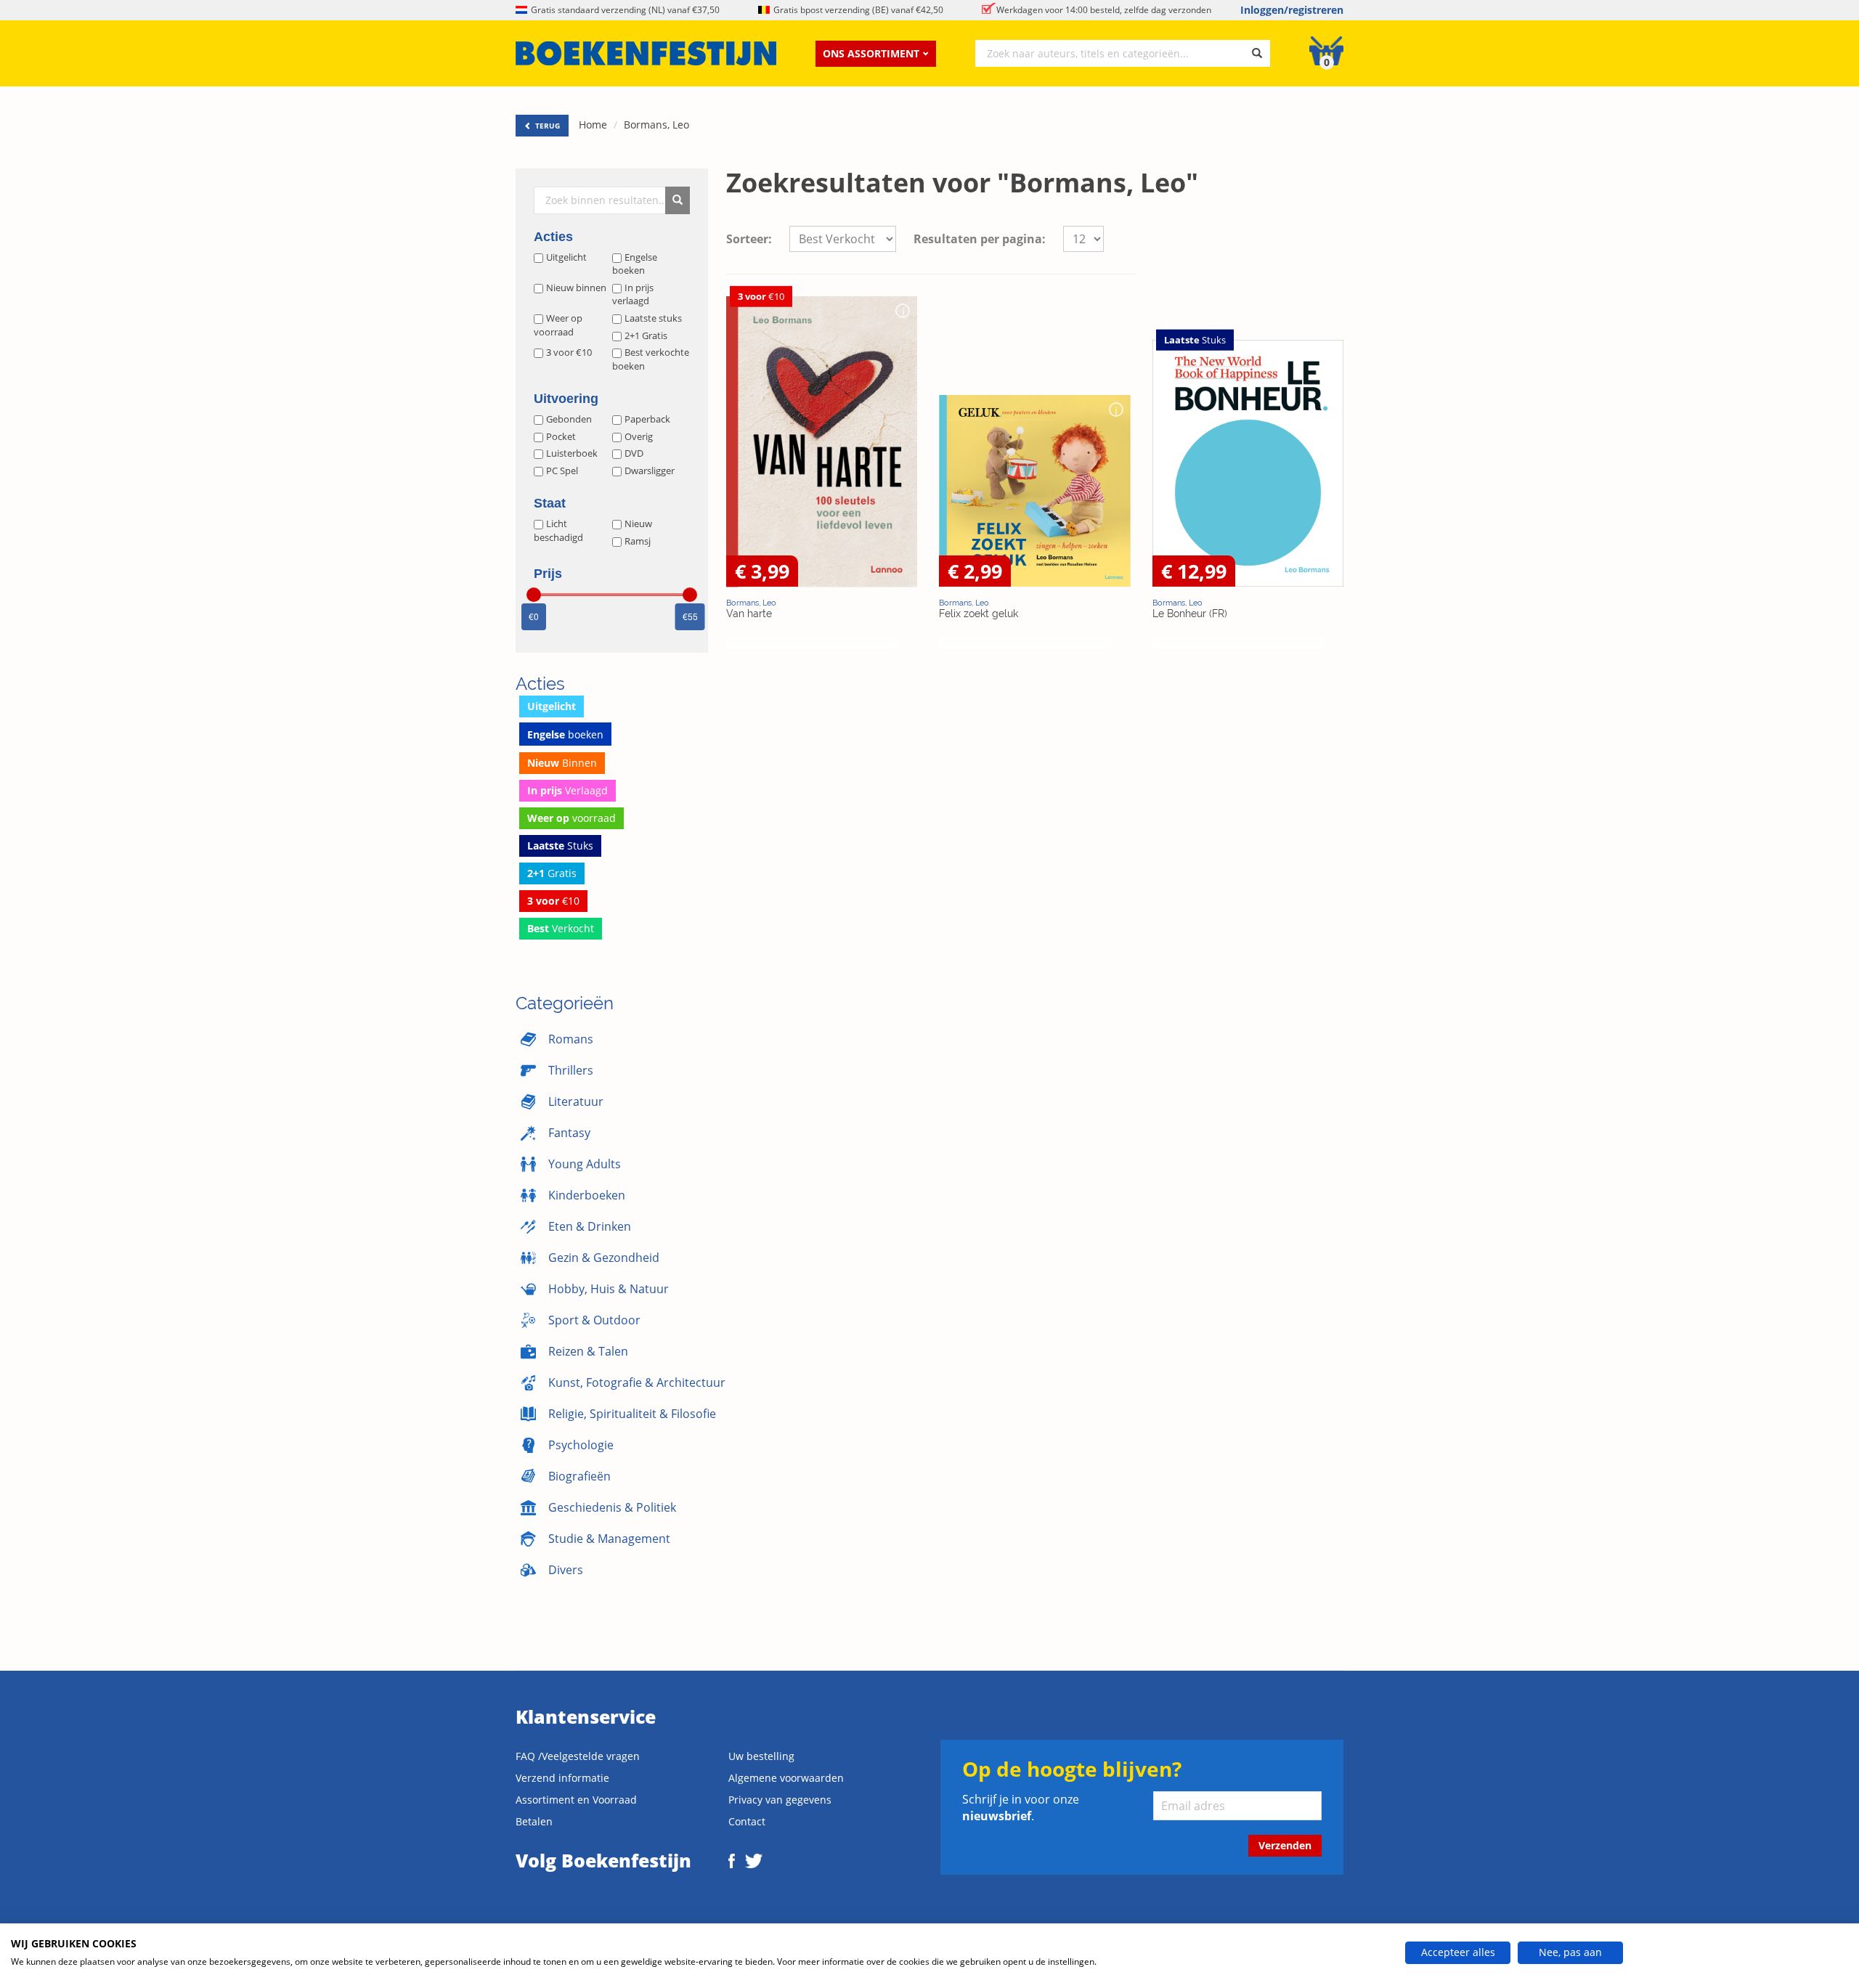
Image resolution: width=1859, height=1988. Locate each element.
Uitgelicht (566, 257)
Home (593, 125)
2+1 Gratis (646, 335)
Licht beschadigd (558, 530)
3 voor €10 (569, 352)
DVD (634, 453)
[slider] (534, 595)
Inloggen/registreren (1292, 10)
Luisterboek (572, 453)
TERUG (546, 126)
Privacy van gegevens (780, 1800)
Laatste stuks (653, 318)
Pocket (561, 436)
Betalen (534, 1821)
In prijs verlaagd (633, 294)
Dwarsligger (650, 470)
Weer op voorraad (558, 325)
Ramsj (638, 541)
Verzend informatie (562, 1778)
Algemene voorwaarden (786, 1778)
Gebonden (569, 419)
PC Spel (562, 470)
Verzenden (1285, 1845)
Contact (747, 1821)
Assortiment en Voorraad (576, 1800)
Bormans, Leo (656, 125)
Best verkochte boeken (651, 359)
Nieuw (638, 524)
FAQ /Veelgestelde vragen (578, 1756)
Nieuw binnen (576, 288)
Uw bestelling (761, 1756)
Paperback (647, 419)
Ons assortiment (871, 53)
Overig (639, 436)
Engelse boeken (635, 264)
